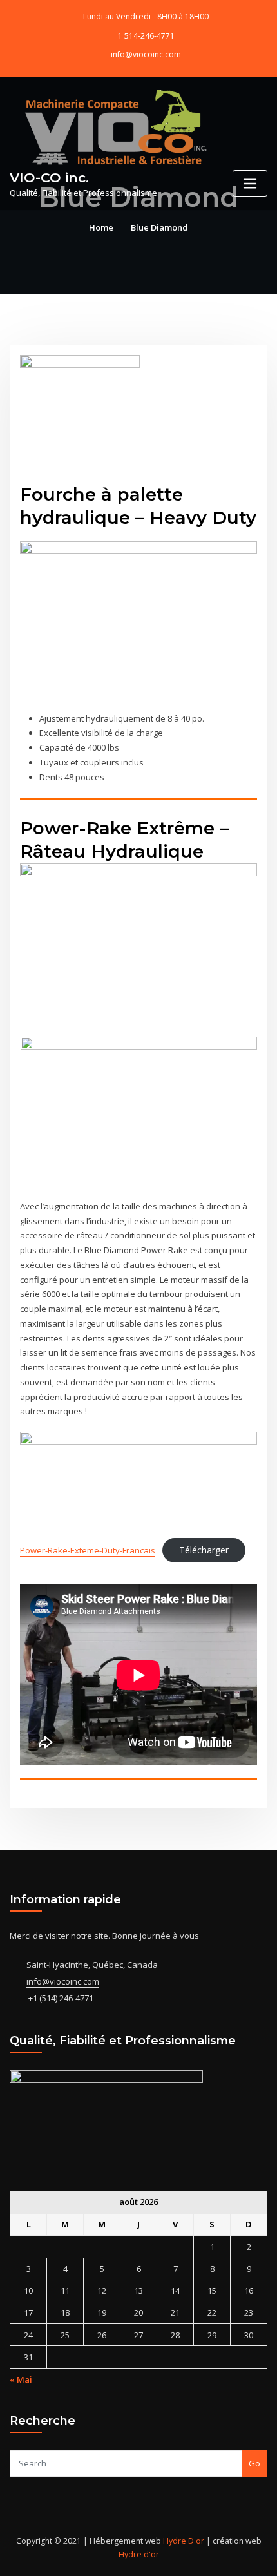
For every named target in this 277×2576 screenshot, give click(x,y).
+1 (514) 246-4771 (60, 1998)
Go (254, 2463)
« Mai (21, 2379)
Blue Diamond (159, 227)
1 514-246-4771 (146, 36)
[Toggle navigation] (250, 183)
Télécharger (204, 1550)
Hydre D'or (183, 2541)
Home (101, 227)
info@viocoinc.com (146, 54)
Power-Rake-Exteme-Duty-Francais (88, 1550)
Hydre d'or (139, 2554)
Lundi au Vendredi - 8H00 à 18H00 (146, 16)
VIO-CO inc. (49, 178)
